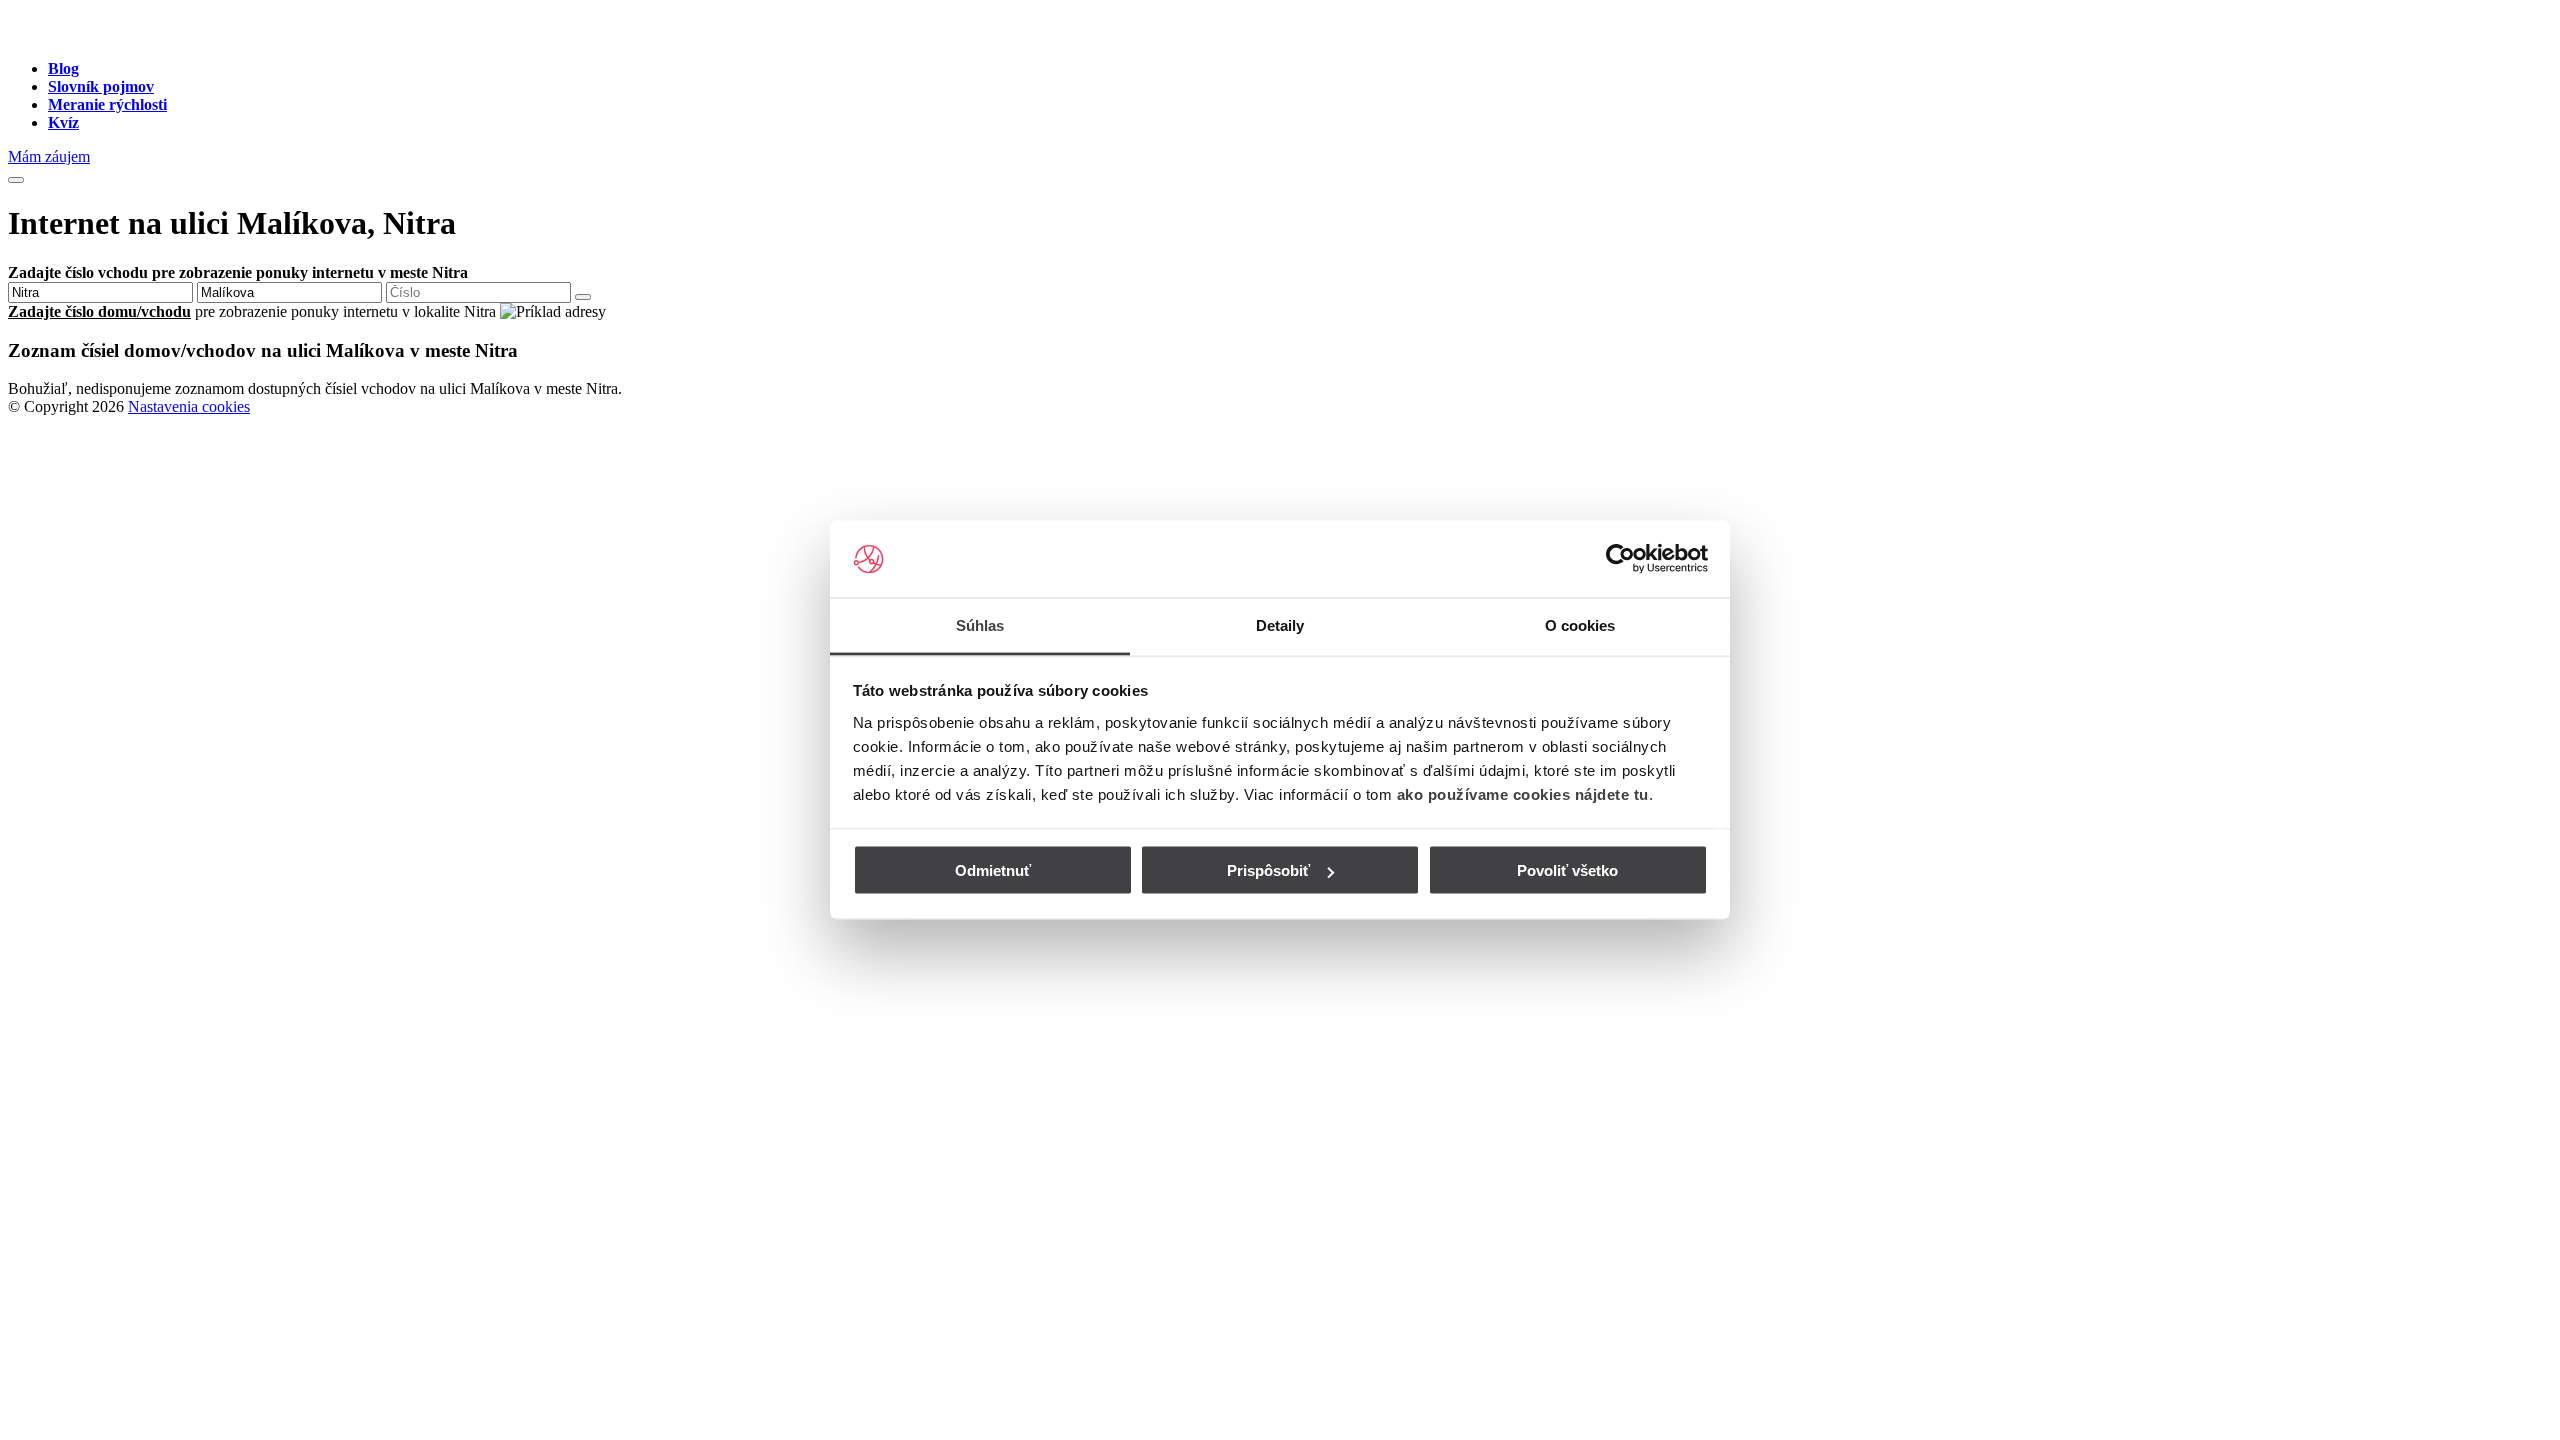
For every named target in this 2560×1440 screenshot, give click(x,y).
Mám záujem (49, 156)
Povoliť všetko (1567, 870)
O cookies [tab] (1580, 624)
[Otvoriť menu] (16, 180)
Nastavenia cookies (189, 406)
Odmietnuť (993, 870)
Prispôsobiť (1268, 870)
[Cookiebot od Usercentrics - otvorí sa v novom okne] (1620, 559)
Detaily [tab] (1280, 624)
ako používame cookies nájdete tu (1523, 793)
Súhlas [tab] (980, 624)
